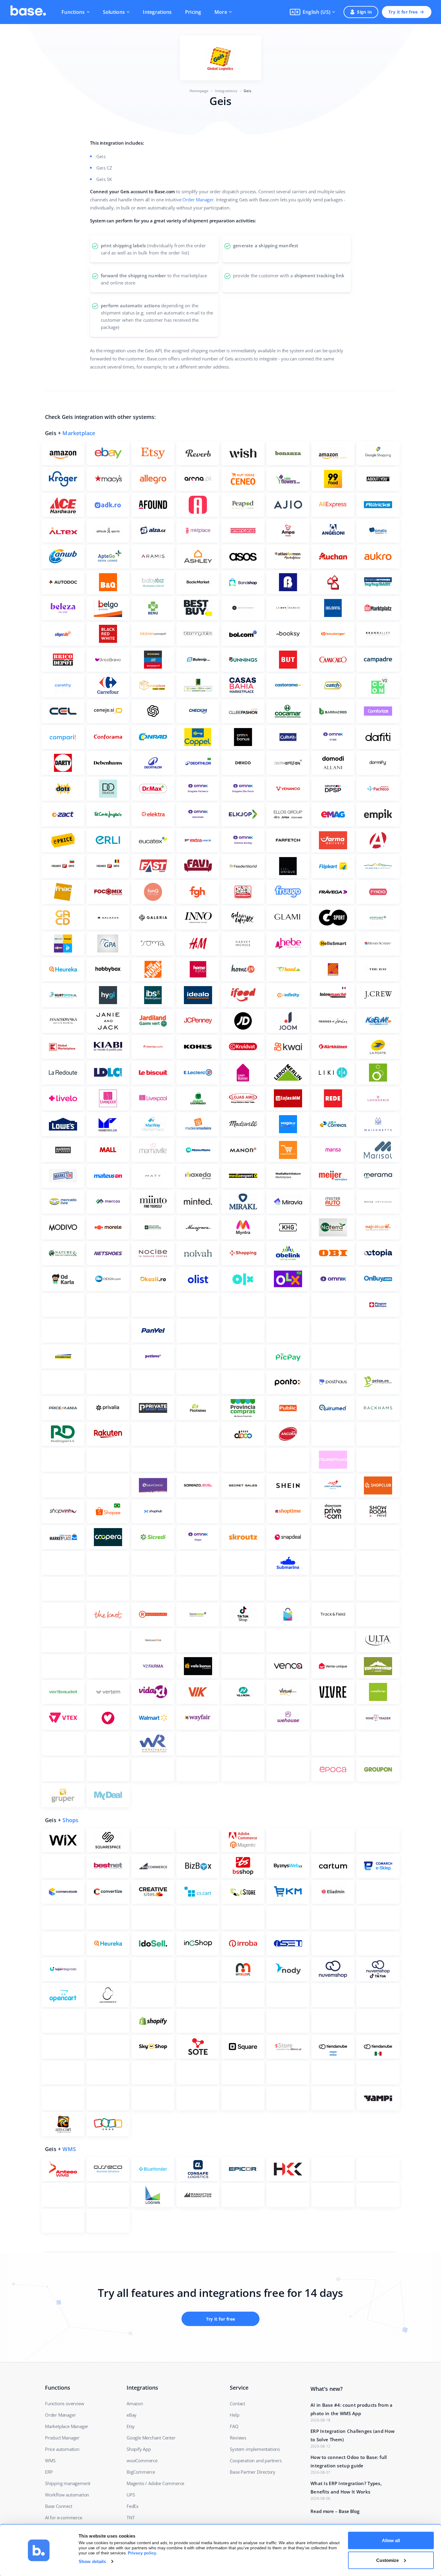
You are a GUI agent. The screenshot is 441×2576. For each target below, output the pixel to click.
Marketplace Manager (67, 2426)
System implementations (255, 2449)
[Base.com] (28, 12)
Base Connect (59, 2506)
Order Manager (198, 200)
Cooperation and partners (256, 2460)
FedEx (133, 2506)
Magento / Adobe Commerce (155, 2483)
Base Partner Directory (253, 2472)
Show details (92, 2561)
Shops (70, 1820)
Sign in (364, 12)
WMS (69, 2149)
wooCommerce (142, 2460)
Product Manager (62, 2438)
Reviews (238, 2438)
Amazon (135, 2403)
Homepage (199, 91)
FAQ (234, 2426)
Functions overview (64, 2403)
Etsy (131, 2426)
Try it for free (403, 12)
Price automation (62, 2449)
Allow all (391, 2540)
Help (234, 2415)
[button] (312, 12)
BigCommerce (141, 2472)
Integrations (157, 12)
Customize (387, 2560)
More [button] (221, 12)
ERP (49, 2472)
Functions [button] (73, 12)
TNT (130, 2517)
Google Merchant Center (151, 2438)
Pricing (193, 12)
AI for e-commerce (64, 2517)
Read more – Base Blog (335, 2511)
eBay (132, 2415)
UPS (131, 2495)
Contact (237, 2403)
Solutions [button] (114, 12)
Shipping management (68, 2483)
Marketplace (79, 433)
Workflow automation (67, 2495)
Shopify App (139, 2449)
